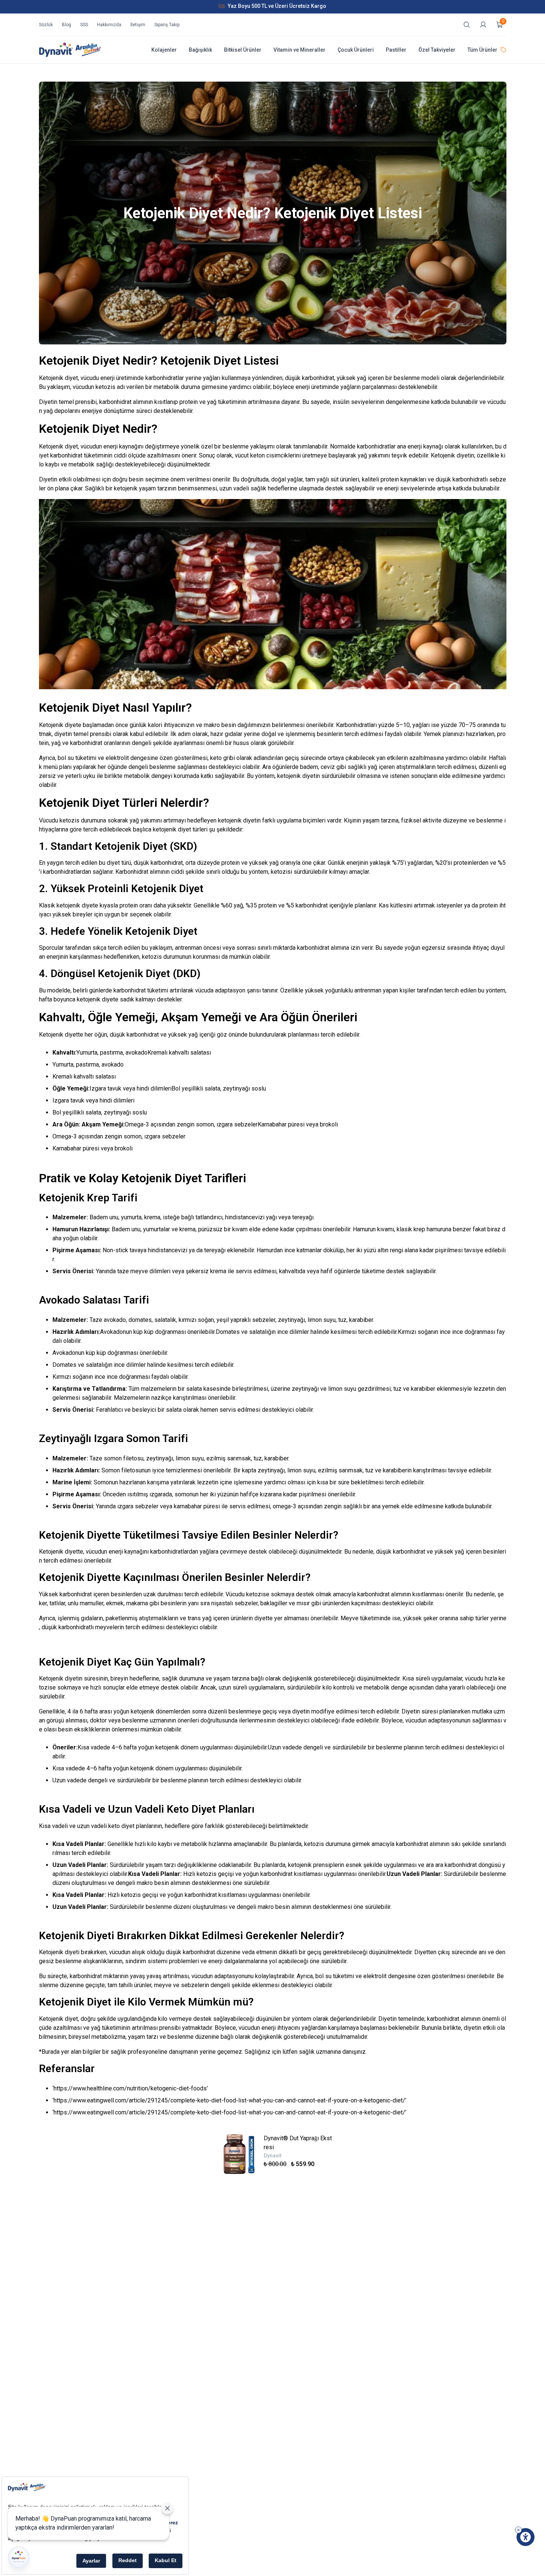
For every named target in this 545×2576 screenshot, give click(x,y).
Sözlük (46, 25)
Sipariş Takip (167, 25)
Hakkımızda (109, 25)
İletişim (138, 25)
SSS (84, 25)
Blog (66, 25)
